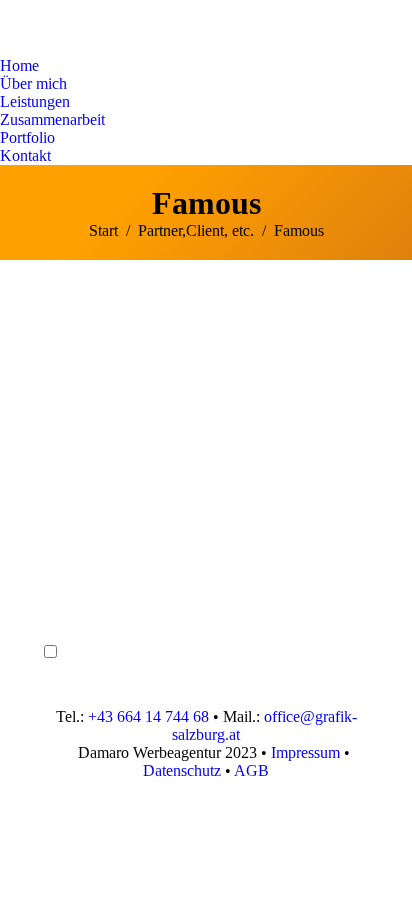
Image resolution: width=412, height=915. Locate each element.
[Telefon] (59, 490)
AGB (251, 770)
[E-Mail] (59, 520)
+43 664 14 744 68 (148, 716)
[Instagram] (59, 580)
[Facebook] (59, 550)
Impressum (305, 752)
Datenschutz (182, 770)
